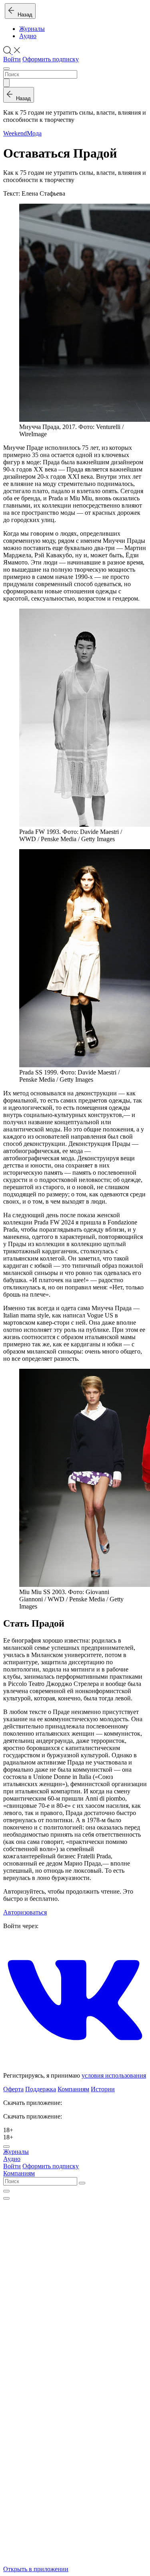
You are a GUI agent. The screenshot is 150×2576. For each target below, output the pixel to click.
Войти (12, 59)
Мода (34, 133)
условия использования (114, 2075)
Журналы (32, 29)
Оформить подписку (51, 59)
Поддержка (41, 2089)
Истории (103, 2089)
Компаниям (73, 2089)
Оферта (13, 2089)
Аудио (28, 36)
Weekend (15, 133)
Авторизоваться (25, 1912)
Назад (23, 15)
